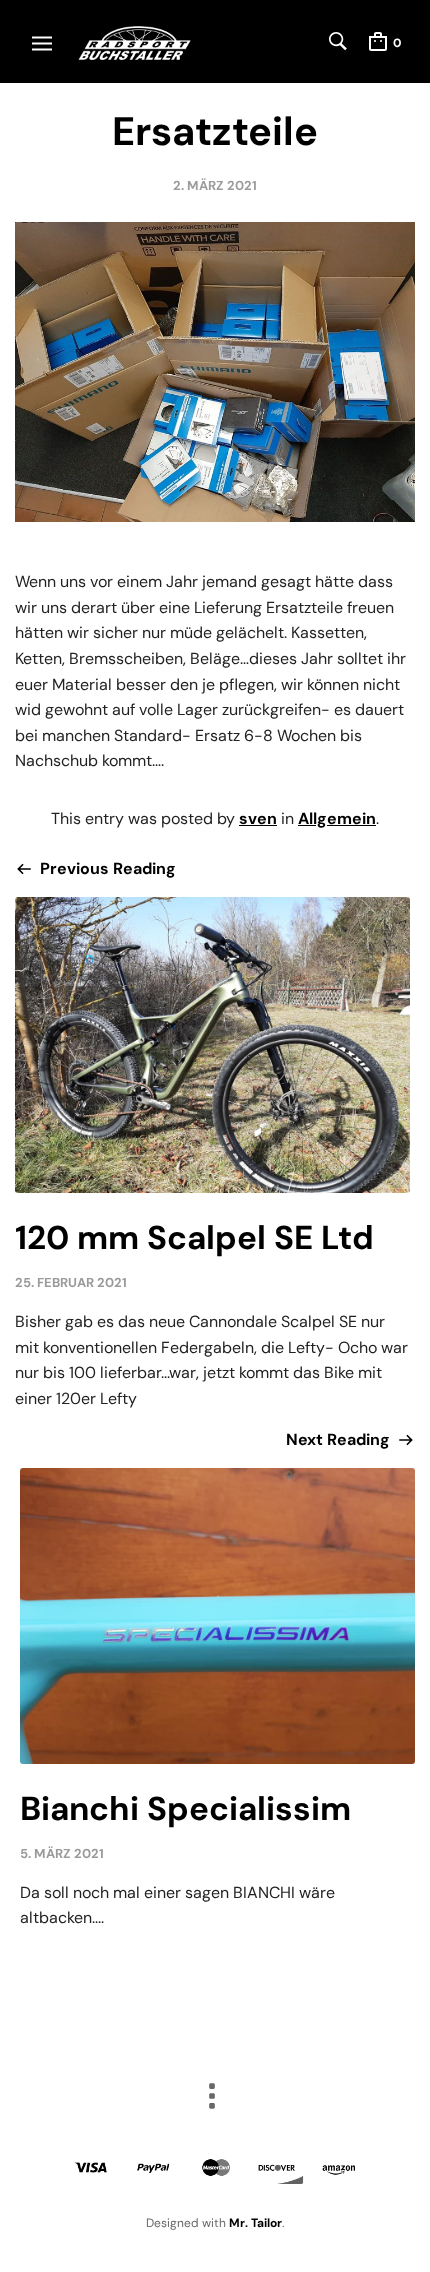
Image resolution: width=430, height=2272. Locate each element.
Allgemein (337, 818)
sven (258, 818)
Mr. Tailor (255, 2223)
